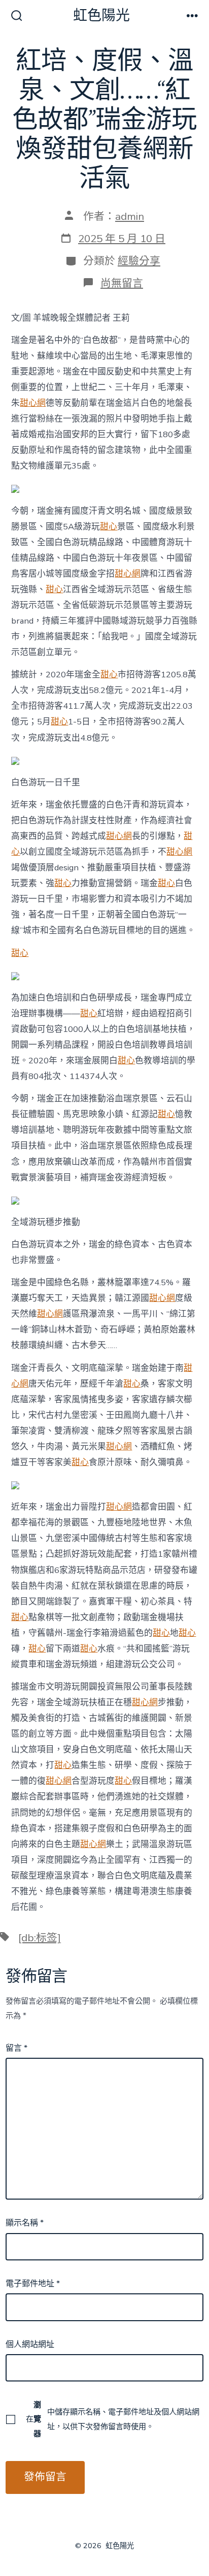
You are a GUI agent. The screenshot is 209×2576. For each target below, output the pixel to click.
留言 (16, 2048)
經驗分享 (139, 261)
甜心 (109, 527)
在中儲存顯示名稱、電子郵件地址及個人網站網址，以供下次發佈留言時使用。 (113, 2419)
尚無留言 (122, 283)
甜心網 (33, 403)
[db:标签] (40, 1938)
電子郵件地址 (33, 2284)
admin (130, 216)
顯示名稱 (25, 2223)
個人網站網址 (30, 2344)
